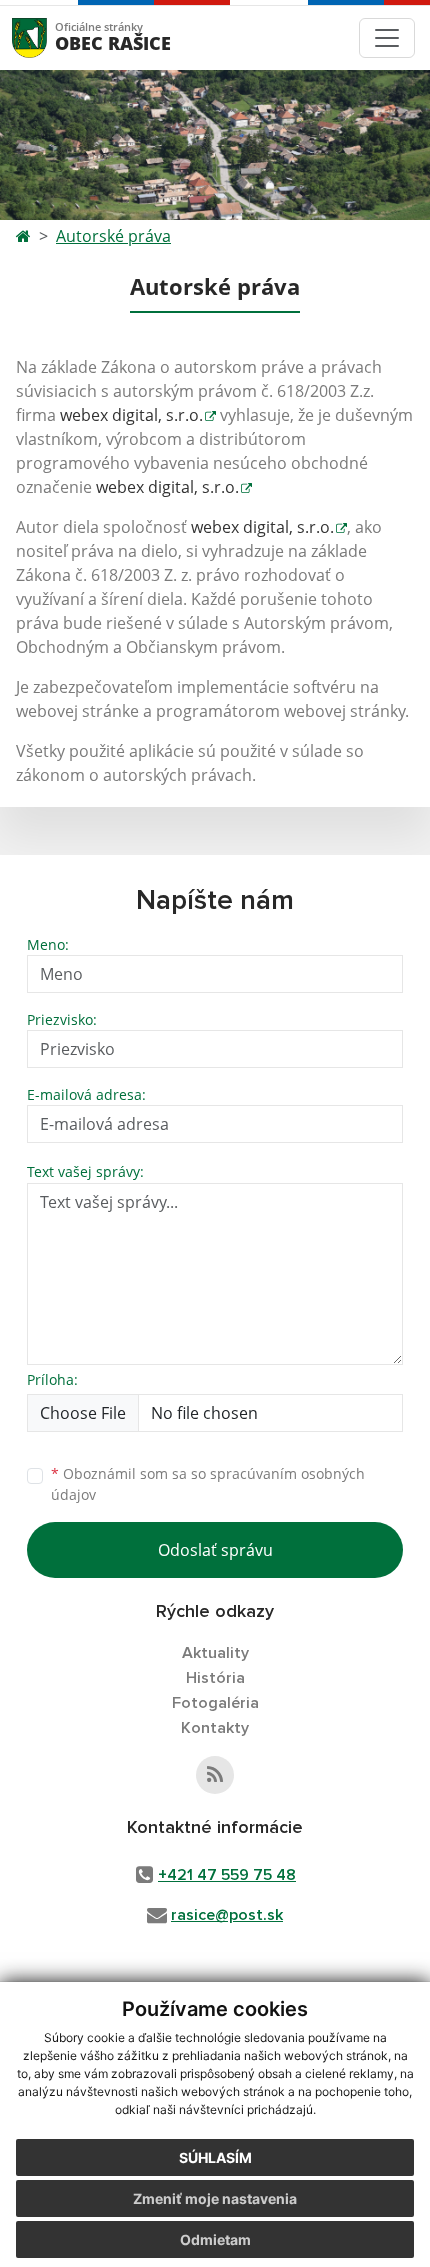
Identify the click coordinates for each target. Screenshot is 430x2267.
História (215, 1678)
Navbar (48, 37)
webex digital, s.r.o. (131, 415)
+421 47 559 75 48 (227, 1875)
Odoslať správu (215, 1550)
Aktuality (215, 1653)
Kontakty (215, 1728)
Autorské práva (113, 236)
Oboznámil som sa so (208, 1484)
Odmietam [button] (215, 2239)
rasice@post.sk (227, 1915)
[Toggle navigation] (387, 38)
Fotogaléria (215, 1703)
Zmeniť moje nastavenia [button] (215, 2198)
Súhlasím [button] (215, 2157)
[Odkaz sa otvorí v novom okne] (215, 1775)
